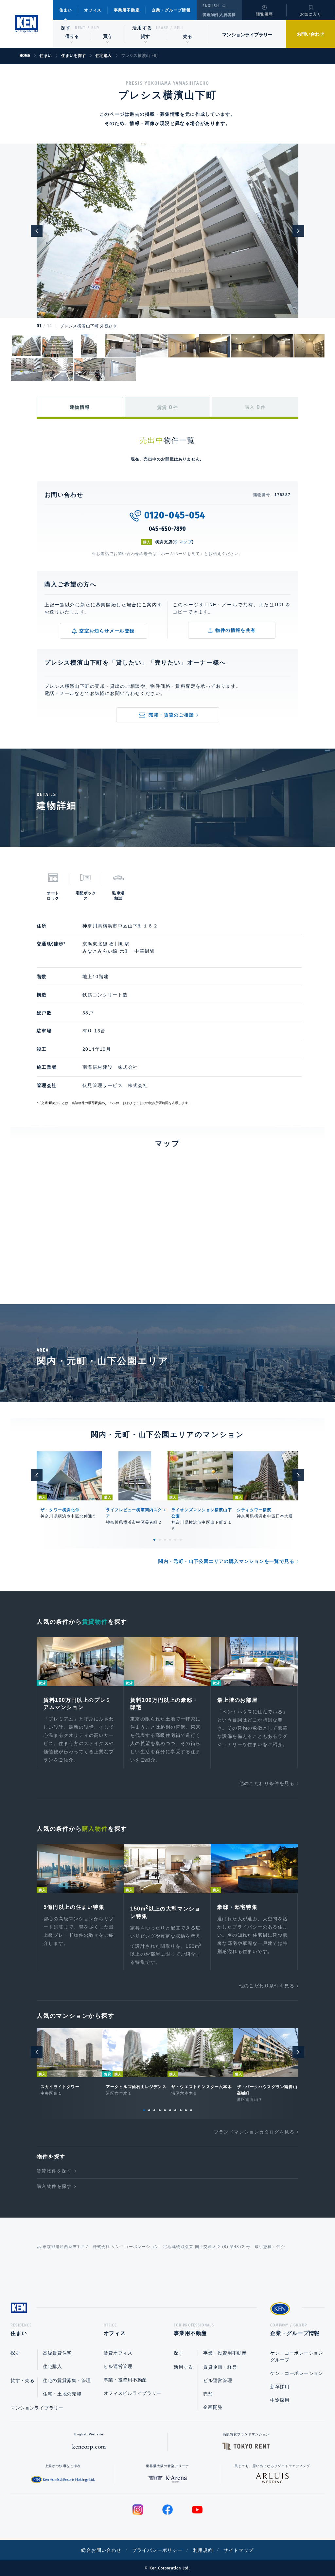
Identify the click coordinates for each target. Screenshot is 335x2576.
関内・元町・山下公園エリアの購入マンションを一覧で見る (226, 1561)
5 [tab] (175, 1540)
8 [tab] (181, 2110)
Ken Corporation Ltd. (26, 24)
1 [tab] (154, 1540)
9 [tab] (186, 2110)
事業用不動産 (127, 10)
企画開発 (213, 2407)
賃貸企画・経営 (220, 2367)
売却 (208, 2394)
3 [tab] (165, 1540)
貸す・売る (23, 2380)
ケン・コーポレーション (297, 2373)
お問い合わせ (310, 34)
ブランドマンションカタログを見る (254, 2132)
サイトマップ (238, 2550)
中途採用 (280, 2400)
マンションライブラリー (247, 35)
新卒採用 (280, 2387)
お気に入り (311, 14)
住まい (66, 10)
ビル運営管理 (118, 2366)
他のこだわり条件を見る (267, 1783)
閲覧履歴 (264, 14)
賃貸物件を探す (54, 2171)
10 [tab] (191, 2110)
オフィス (93, 10)
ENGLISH (211, 6)
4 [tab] (170, 1540)
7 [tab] (175, 2110)
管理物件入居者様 (219, 15)
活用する (142, 28)
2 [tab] (160, 1540)
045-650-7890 (168, 529)
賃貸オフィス (118, 2353)
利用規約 (203, 2550)
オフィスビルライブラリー (132, 2393)
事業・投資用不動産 (125, 2380)
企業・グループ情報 (171, 10)
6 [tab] (181, 1540)
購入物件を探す (54, 2186)
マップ (185, 542)
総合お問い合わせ (101, 2550)
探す (66, 28)
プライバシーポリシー (157, 2550)
